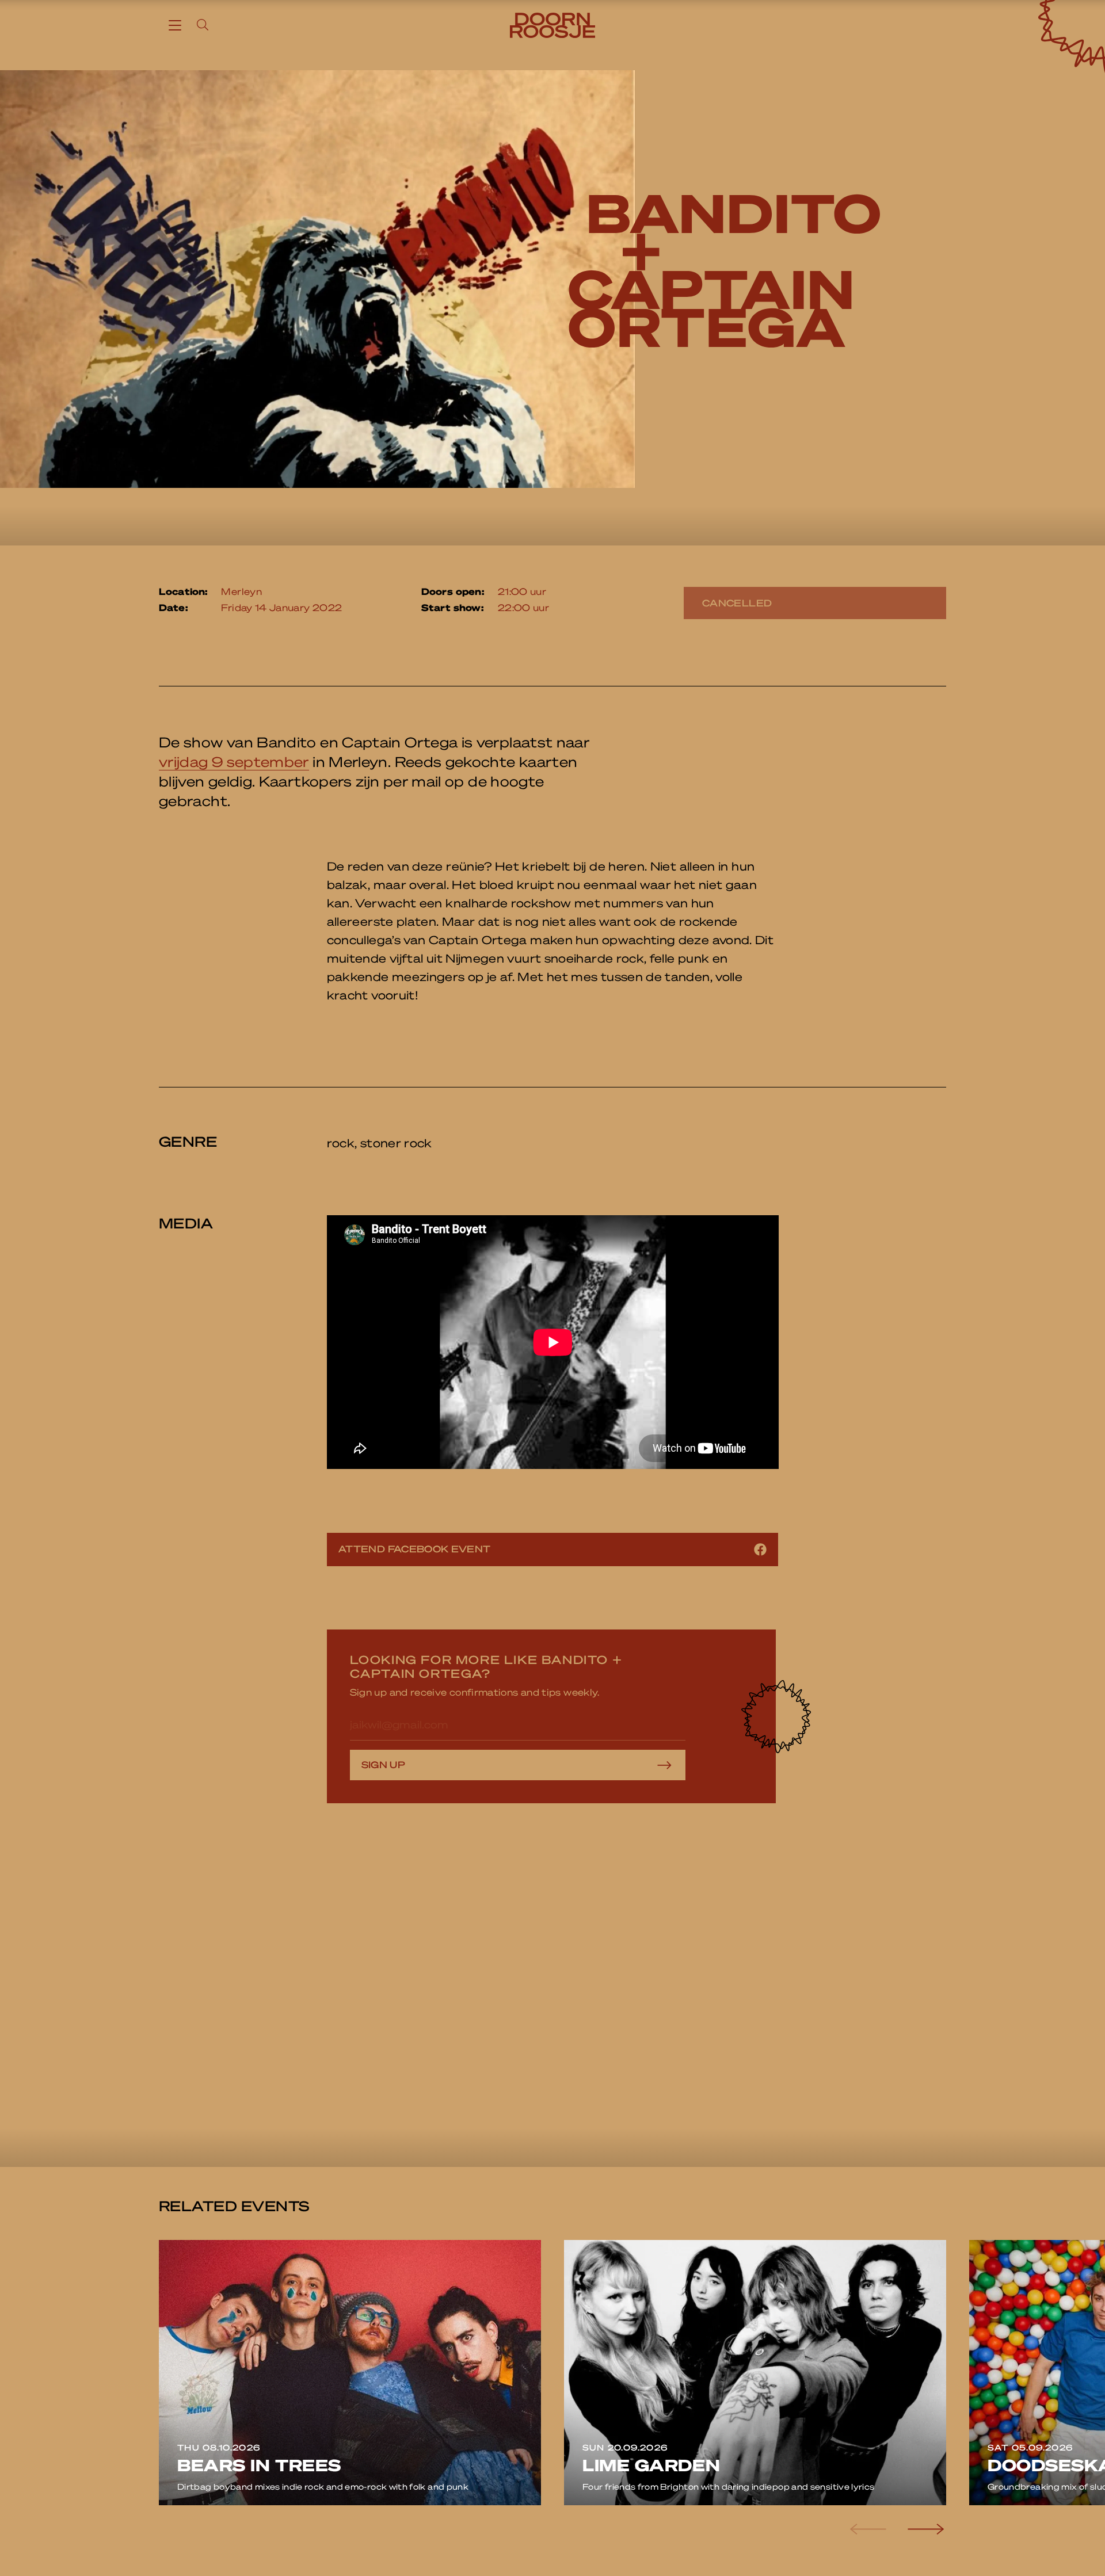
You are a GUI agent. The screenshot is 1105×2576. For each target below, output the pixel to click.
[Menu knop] (175, 25)
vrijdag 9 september (234, 762)
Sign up (384, 1764)
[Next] (924, 2529)
